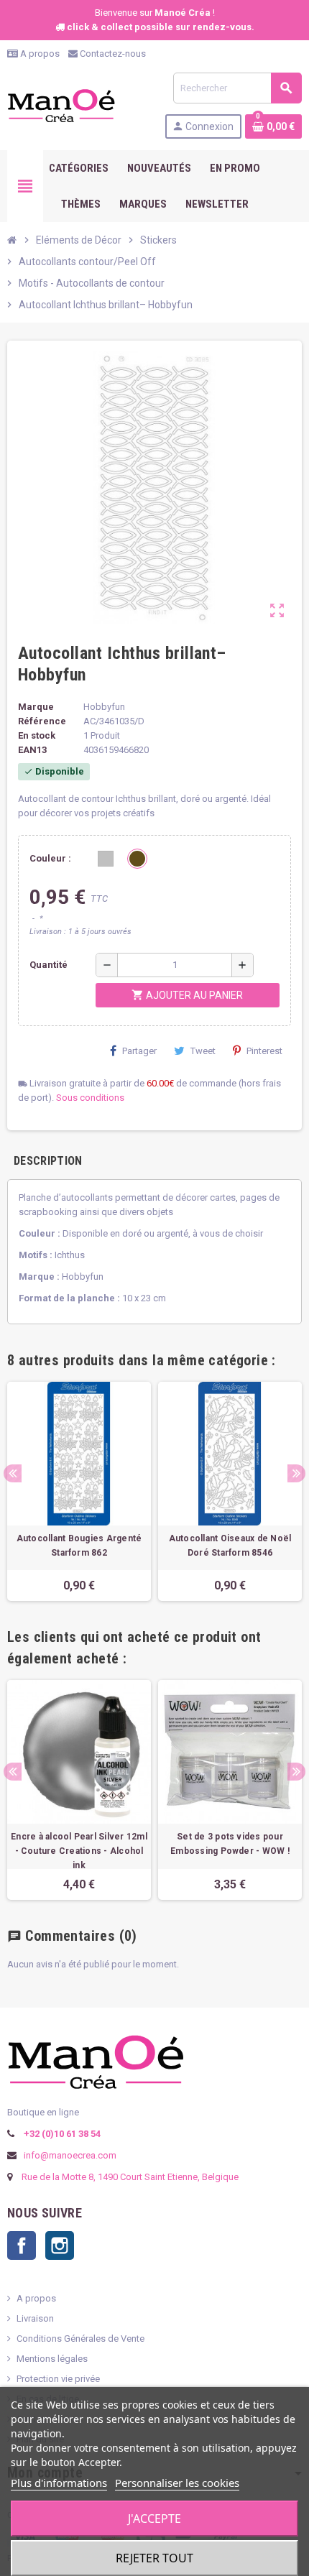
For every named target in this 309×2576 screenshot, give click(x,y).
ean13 (32, 750)
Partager (139, 1051)
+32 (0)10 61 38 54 (61, 2134)
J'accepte (154, 2519)
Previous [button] (13, 1473)
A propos (39, 54)
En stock (37, 735)
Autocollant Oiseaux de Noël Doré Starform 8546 (230, 1546)
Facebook (22, 2245)
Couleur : (50, 858)
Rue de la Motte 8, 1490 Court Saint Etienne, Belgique (130, 2177)
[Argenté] (106, 859)
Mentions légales (52, 2359)
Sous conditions (90, 1098)
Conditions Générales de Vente (80, 2339)
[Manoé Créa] (61, 105)
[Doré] (137, 859)
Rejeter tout (154, 2558)
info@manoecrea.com (69, 2155)
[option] (79, 1491)
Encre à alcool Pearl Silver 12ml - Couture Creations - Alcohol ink (79, 1851)
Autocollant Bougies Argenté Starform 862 (79, 1546)
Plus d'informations (59, 2483)
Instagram (60, 2245)
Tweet (203, 1051)
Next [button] (296, 1473)
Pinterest (264, 1051)
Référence (42, 721)
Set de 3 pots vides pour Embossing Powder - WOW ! (230, 1844)
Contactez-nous (112, 54)
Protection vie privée (58, 2379)
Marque (36, 707)
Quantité (49, 965)
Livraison (35, 2318)
